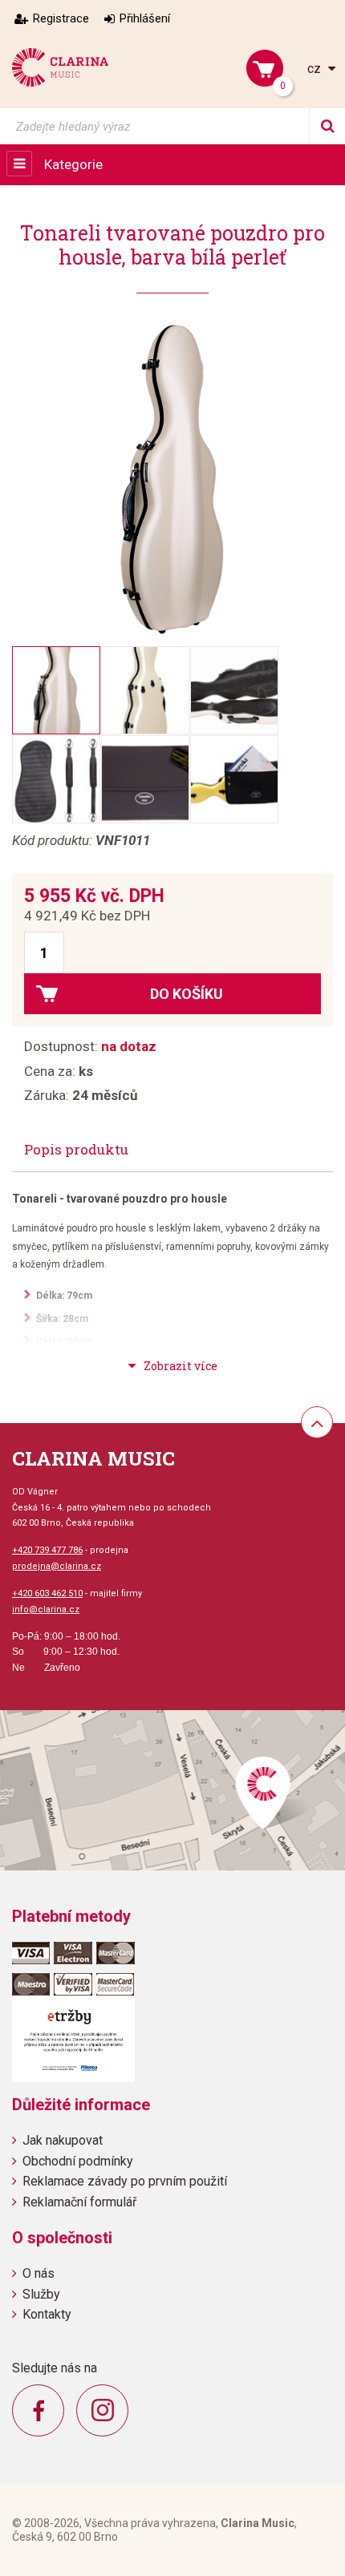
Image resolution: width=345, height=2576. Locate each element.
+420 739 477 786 (47, 1550)
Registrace (61, 18)
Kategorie (73, 164)
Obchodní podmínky (78, 2161)
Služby (41, 2294)
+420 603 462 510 (47, 1593)
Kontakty (47, 2314)
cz (316, 69)
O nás (39, 2273)
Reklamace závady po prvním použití (125, 2181)
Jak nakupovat (63, 2140)
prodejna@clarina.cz (57, 1566)
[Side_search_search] (327, 126)
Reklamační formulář (79, 2202)
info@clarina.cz (46, 1609)
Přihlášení (145, 18)
